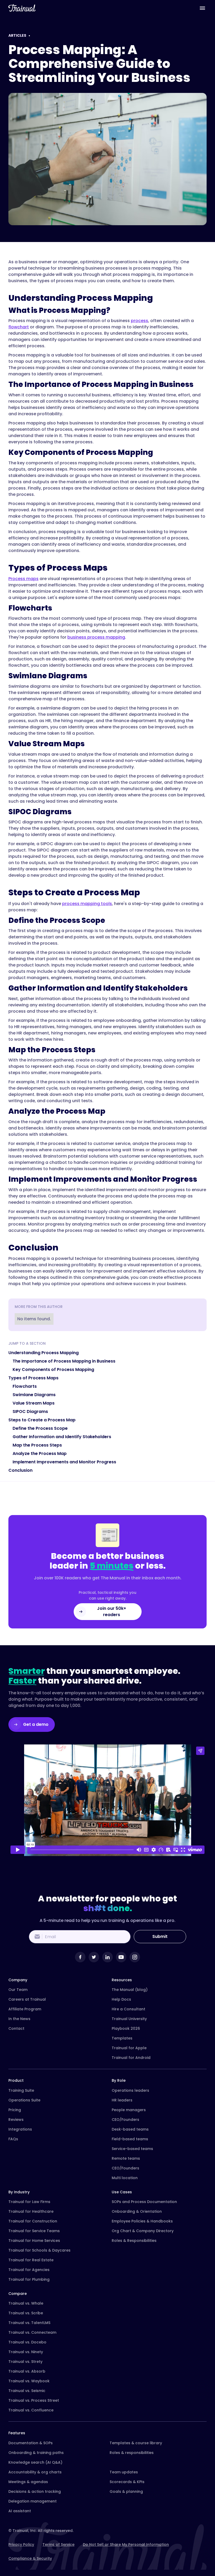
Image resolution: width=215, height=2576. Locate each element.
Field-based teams (130, 2139)
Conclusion (20, 1470)
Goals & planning (126, 2491)
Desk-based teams (130, 2129)
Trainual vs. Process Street (34, 2400)
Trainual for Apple (129, 2048)
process (139, 321)
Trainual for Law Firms (29, 2202)
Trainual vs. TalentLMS (29, 2323)
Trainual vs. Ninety (26, 2352)
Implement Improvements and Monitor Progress (64, 1462)
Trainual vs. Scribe (26, 2313)
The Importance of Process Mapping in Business (64, 1361)
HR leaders (122, 2100)
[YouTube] (121, 1957)
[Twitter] (94, 1957)
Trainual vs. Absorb (27, 2371)
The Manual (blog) (130, 1990)
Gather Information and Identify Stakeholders (62, 1437)
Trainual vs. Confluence (31, 2410)
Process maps (23, 579)
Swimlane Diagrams (34, 1395)
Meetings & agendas (28, 2482)
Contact (16, 2028)
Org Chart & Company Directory (143, 2231)
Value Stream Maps (34, 1403)
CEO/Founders (125, 2120)
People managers (129, 2110)
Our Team (18, 1990)
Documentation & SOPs (31, 2443)
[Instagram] (135, 1957)
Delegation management (33, 2501)
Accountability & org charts (35, 2472)
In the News (19, 2019)
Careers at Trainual (27, 1999)
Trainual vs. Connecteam (32, 2332)
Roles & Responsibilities (134, 2241)
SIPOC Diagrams (30, 1411)
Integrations (20, 2129)
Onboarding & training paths (36, 2453)
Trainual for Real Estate (31, 2260)
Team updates (124, 2472)
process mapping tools (87, 904)
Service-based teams (132, 2149)
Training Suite (21, 2090)
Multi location (125, 2178)
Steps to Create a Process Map (42, 1420)
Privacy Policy (21, 2545)
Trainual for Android (131, 2058)
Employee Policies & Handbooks (142, 2221)
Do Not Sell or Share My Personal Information (126, 2545)
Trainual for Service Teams (34, 2231)
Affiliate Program (25, 2009)
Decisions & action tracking (35, 2491)
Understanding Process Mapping (44, 1353)
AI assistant (20, 2511)
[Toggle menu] (202, 8)
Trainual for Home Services (34, 2241)
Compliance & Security (30, 2558)
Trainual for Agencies (29, 2270)
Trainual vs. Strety (25, 2362)
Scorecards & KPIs (127, 2482)
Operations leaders (130, 2090)
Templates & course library (136, 2443)
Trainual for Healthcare (31, 2211)
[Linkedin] (107, 1957)
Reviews (16, 2120)
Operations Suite (24, 2100)
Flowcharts (25, 1386)
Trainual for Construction (33, 2221)
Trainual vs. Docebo (27, 2342)
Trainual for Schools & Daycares (39, 2250)
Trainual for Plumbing (29, 2279)
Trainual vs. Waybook (29, 2381)
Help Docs (121, 1999)
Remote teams (126, 2158)
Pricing (15, 2110)
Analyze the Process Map (40, 1453)
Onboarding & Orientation (137, 2211)
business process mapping (96, 637)
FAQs (13, 2139)
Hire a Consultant (128, 2009)
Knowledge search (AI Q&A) (35, 2462)
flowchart (19, 327)
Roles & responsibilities (132, 2453)
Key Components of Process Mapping (53, 1370)
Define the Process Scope (40, 1428)
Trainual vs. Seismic (27, 2391)
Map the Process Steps (37, 1445)
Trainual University (129, 2019)
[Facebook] (80, 1957)
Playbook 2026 (126, 2028)
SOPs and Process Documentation (144, 2202)
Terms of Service (58, 2545)
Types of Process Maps (33, 1378)
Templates (122, 2038)
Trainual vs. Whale (26, 2303)
